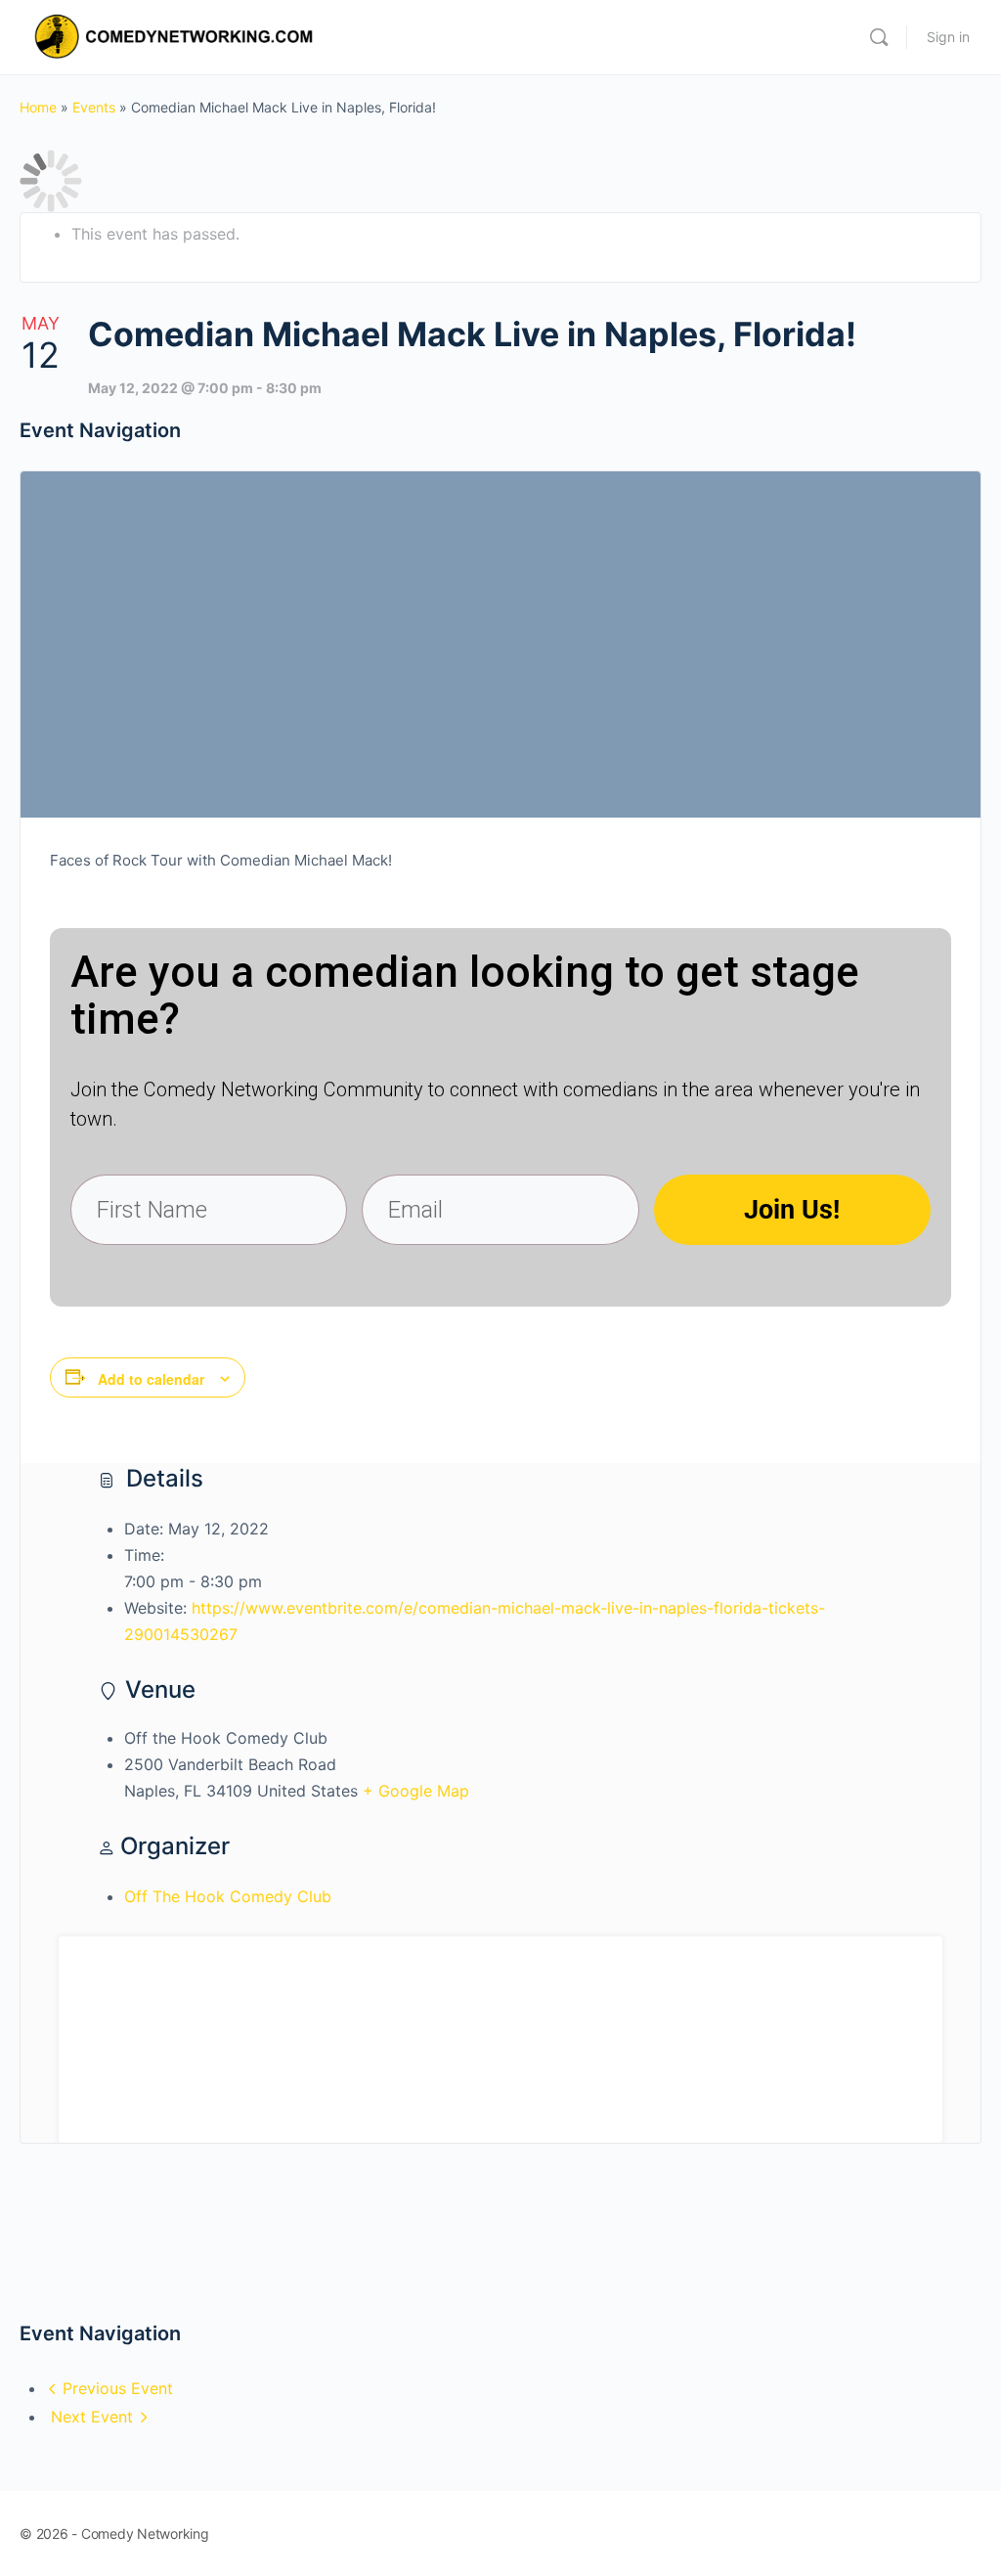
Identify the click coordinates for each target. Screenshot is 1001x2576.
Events (94, 107)
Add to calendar (151, 1379)
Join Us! (792, 1210)
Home (38, 107)
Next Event (92, 2417)
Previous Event (118, 2388)
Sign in (948, 37)
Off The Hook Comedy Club (228, 1896)
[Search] (879, 37)
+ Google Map (416, 1791)
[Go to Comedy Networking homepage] (177, 36)
